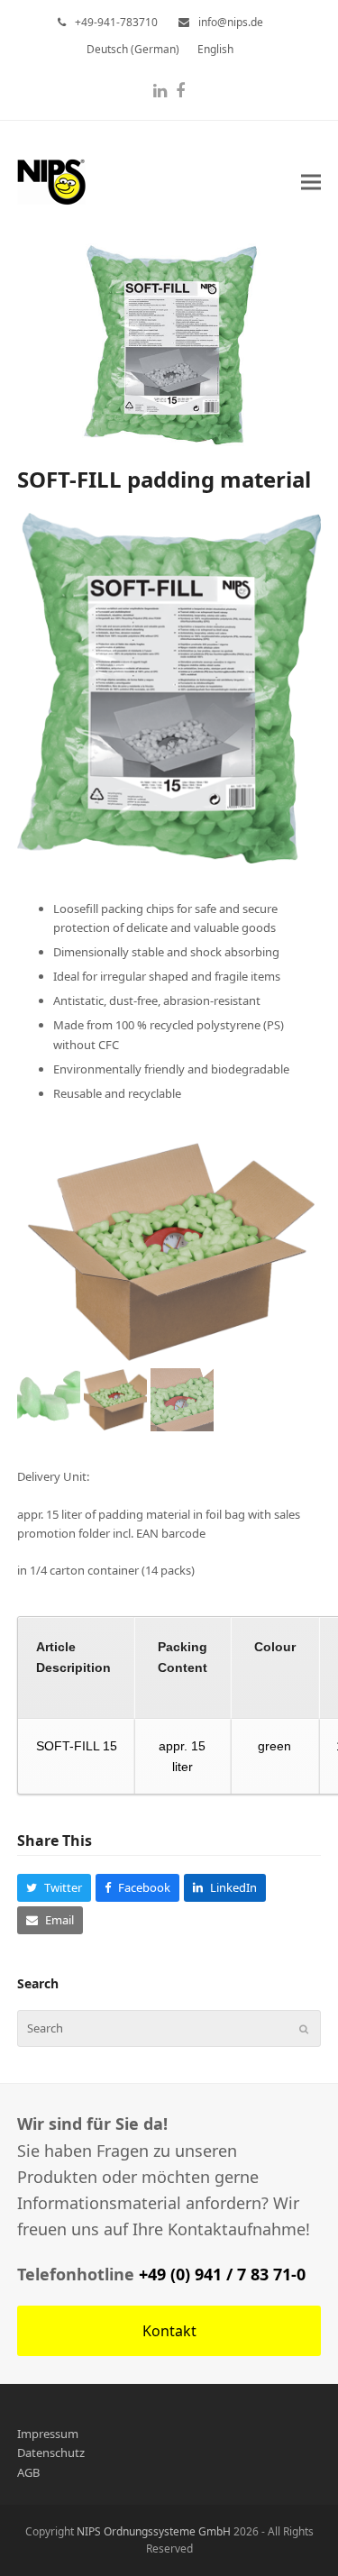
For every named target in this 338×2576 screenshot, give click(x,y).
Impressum (48, 2434)
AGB (28, 2472)
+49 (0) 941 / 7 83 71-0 (222, 2274)
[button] (311, 182)
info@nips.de (231, 22)
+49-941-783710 (116, 22)
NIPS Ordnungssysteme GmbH (154, 2531)
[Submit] (304, 2029)
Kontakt (169, 2331)
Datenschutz (51, 2453)
